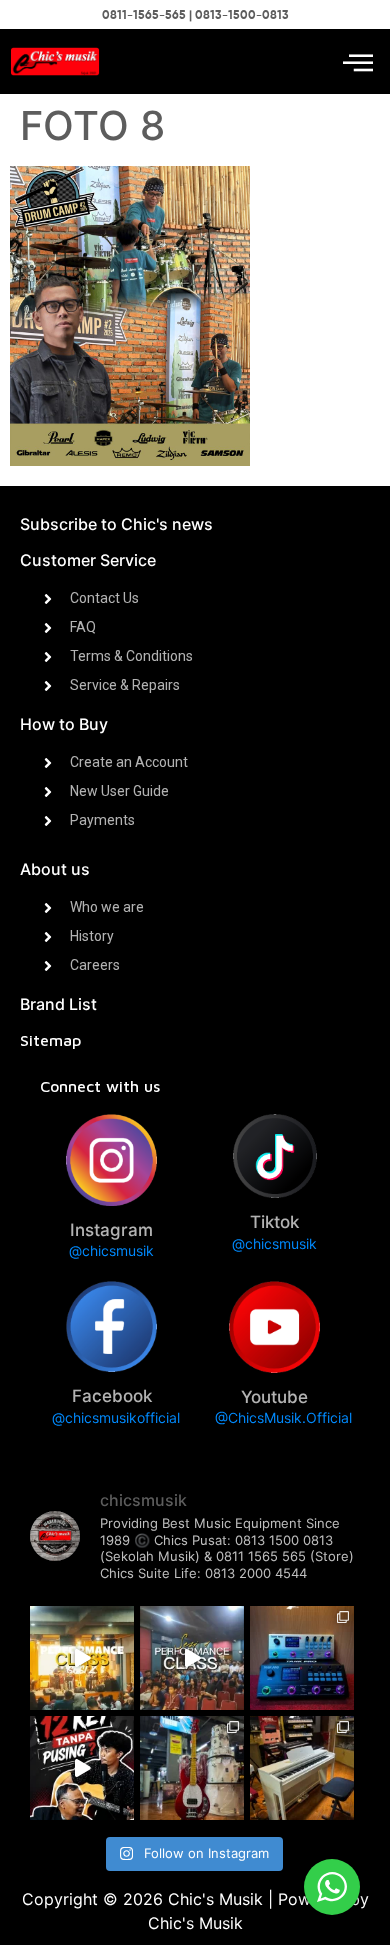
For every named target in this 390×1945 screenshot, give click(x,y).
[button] (357, 61)
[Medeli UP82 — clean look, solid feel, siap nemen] (302, 1768)
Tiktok (274, 1222)
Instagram (111, 1230)
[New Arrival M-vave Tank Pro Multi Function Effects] (302, 1658)
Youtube (274, 1397)
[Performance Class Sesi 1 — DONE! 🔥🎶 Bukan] (192, 1658)
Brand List (58, 1004)
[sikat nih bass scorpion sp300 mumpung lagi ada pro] (192, 1768)
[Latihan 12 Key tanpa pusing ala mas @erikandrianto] (82, 1768)
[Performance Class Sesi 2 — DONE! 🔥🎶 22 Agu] (82, 1658)
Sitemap (50, 1040)
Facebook (112, 1396)
